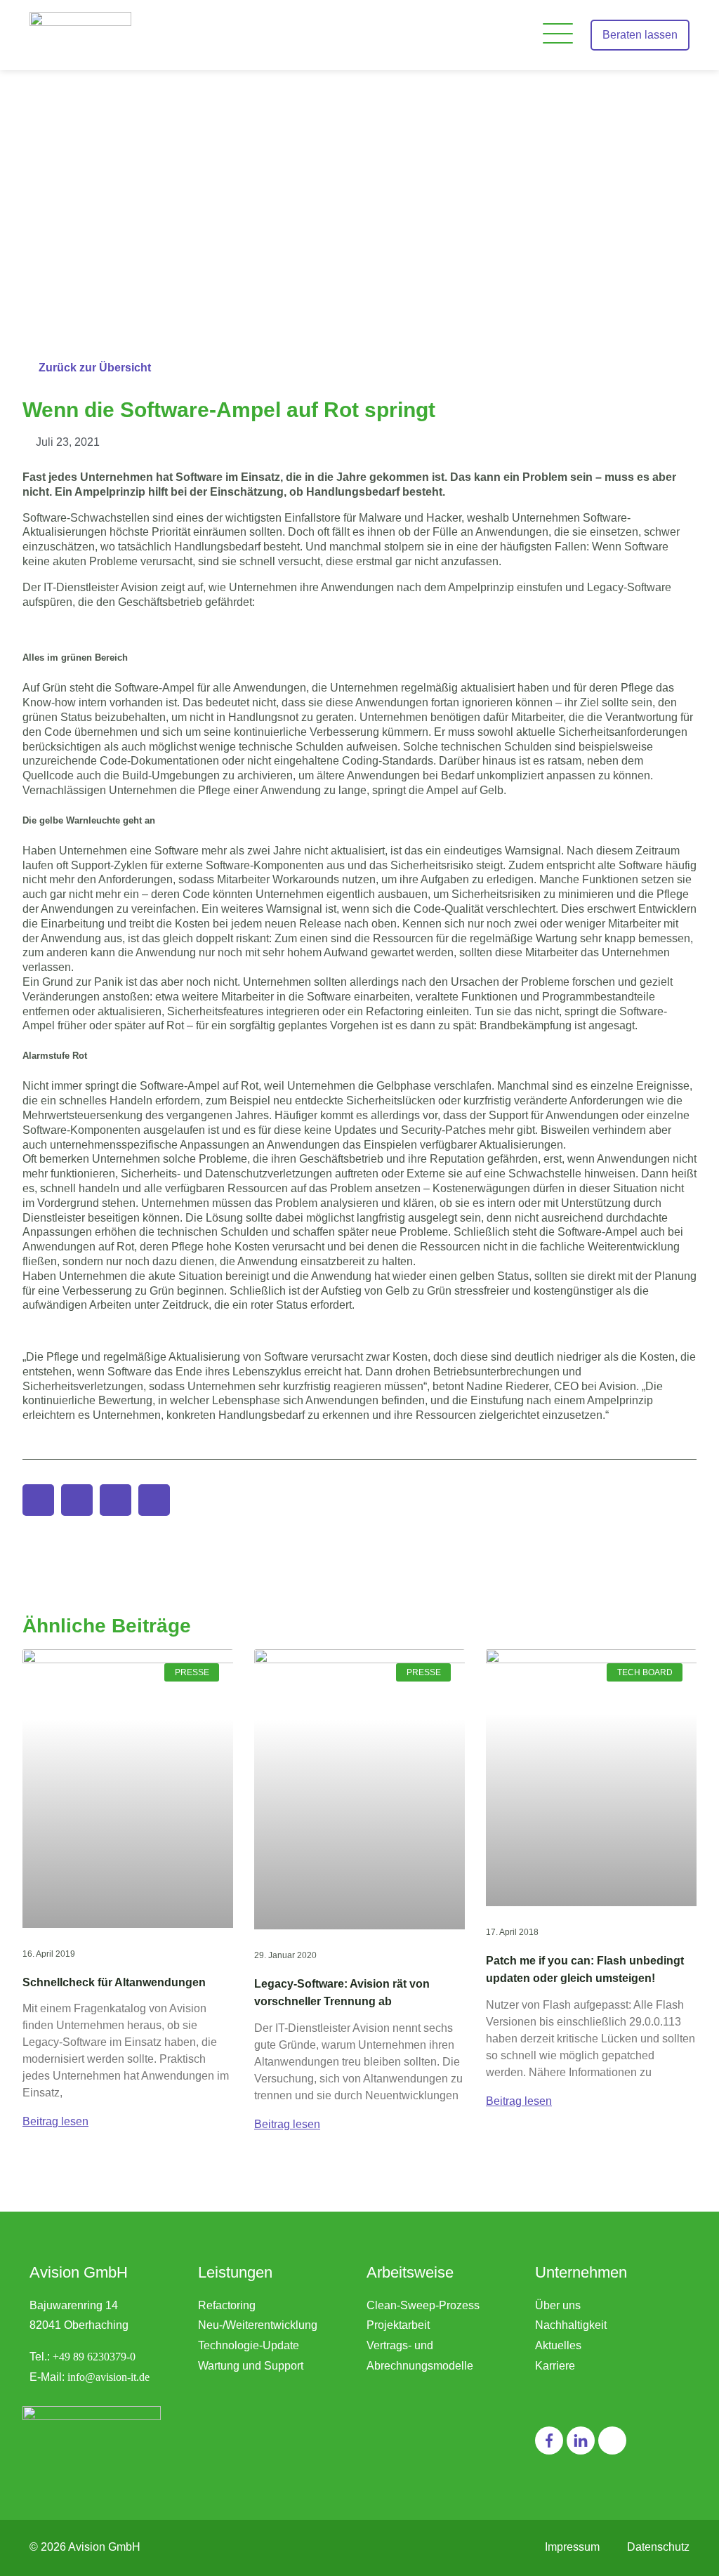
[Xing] (612, 2440)
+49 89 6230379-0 (94, 2357)
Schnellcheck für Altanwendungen (114, 1982)
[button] (558, 35)
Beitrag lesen (55, 2121)
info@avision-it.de (108, 2377)
